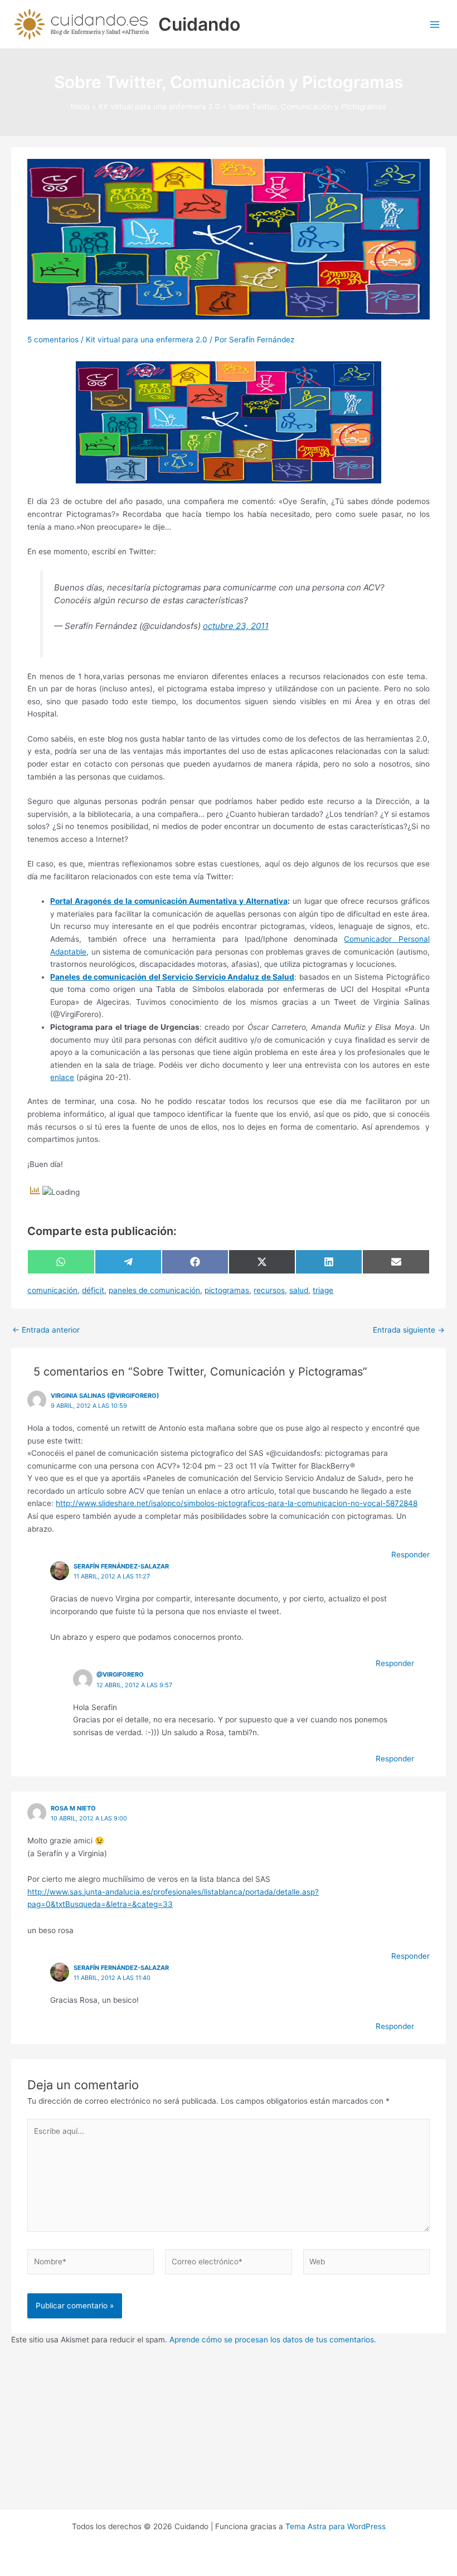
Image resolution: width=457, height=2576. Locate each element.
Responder (410, 1555)
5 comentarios (53, 340)
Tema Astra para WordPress (336, 2526)
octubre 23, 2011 (236, 626)
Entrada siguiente (409, 1330)
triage (323, 1290)
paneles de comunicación (154, 1290)
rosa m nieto (73, 1808)
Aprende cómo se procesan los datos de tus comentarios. (273, 2340)
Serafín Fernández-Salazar (121, 1566)
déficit (93, 1290)
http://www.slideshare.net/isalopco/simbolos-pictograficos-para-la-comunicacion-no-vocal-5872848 (237, 1503)
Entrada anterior (46, 1330)
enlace (62, 1077)
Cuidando (199, 24)
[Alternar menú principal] (435, 24)
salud (299, 1290)
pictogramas (227, 1290)
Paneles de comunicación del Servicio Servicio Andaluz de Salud (172, 977)
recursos (269, 1290)
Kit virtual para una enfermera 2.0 (147, 340)
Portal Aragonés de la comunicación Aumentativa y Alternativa (169, 901)
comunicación (52, 1290)
